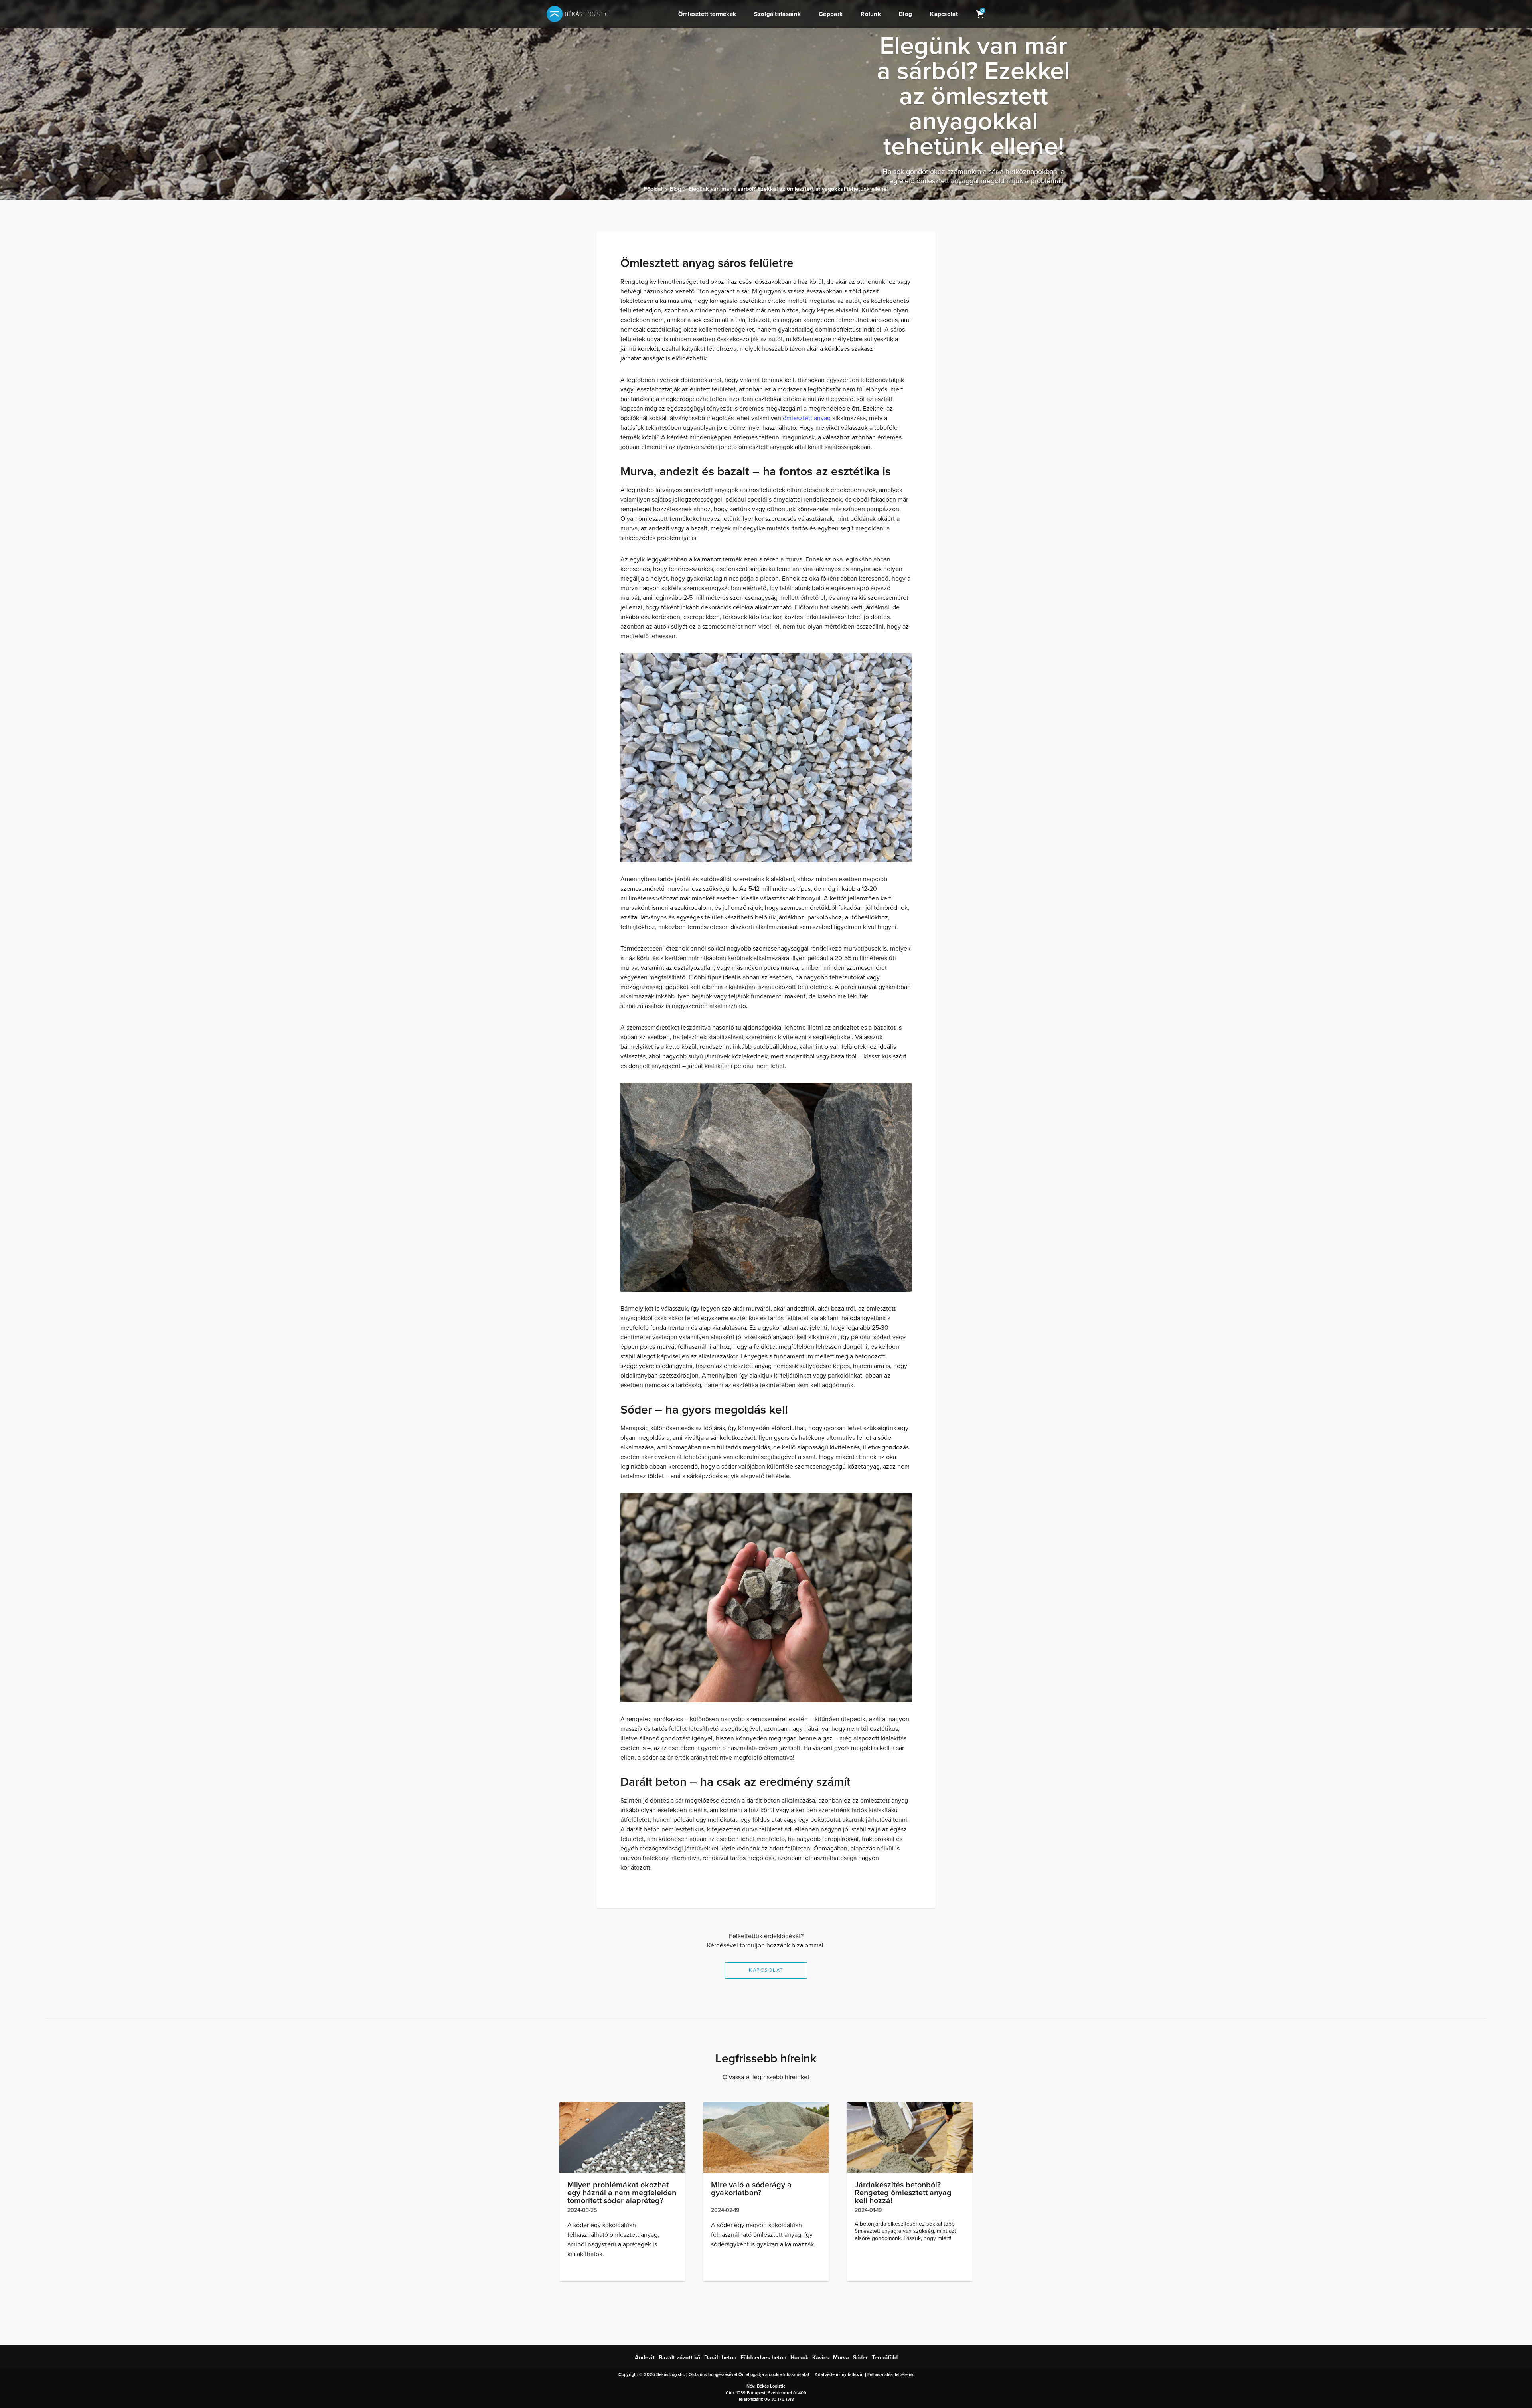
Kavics (821, 2358)
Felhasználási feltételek (890, 2375)
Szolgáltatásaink (777, 14)
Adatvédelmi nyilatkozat (839, 2375)
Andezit (645, 2358)
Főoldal (653, 189)
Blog (905, 14)
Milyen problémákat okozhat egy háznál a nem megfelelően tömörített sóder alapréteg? (622, 2193)
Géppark (831, 14)
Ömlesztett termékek (707, 14)
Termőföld (885, 2358)
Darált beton (720, 2358)
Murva (841, 2358)
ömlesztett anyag (807, 418)
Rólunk (871, 14)
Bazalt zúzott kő (679, 2358)
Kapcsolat (944, 14)
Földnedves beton (763, 2358)
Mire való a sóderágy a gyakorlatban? (751, 2189)
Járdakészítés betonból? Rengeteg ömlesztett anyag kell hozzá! (903, 2193)
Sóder (860, 2358)
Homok (799, 2358)
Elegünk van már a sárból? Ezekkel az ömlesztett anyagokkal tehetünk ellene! (788, 189)
